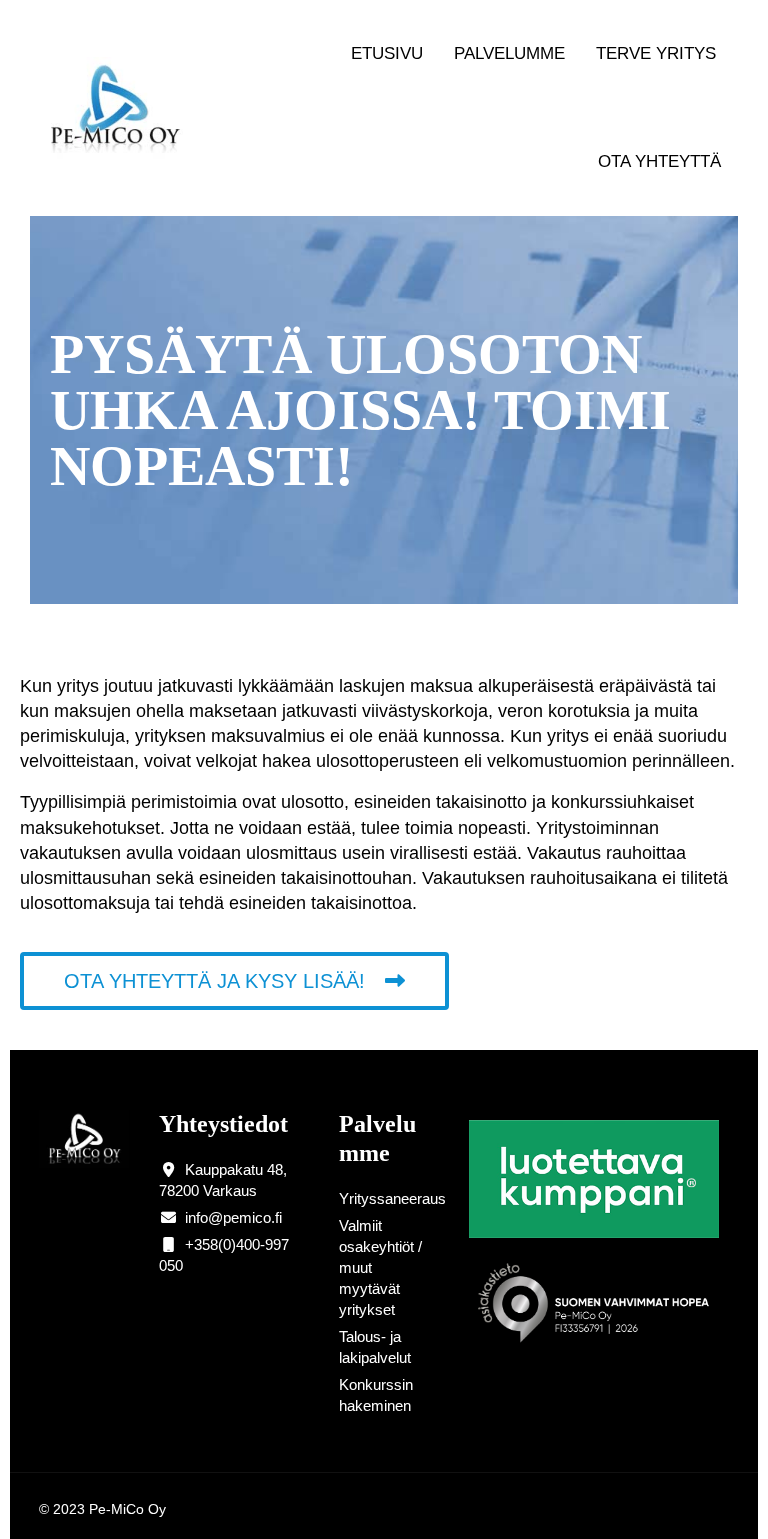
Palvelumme (509, 53)
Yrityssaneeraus (392, 1198)
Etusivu (387, 53)
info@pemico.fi (233, 1217)
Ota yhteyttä (659, 161)
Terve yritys (656, 53)
